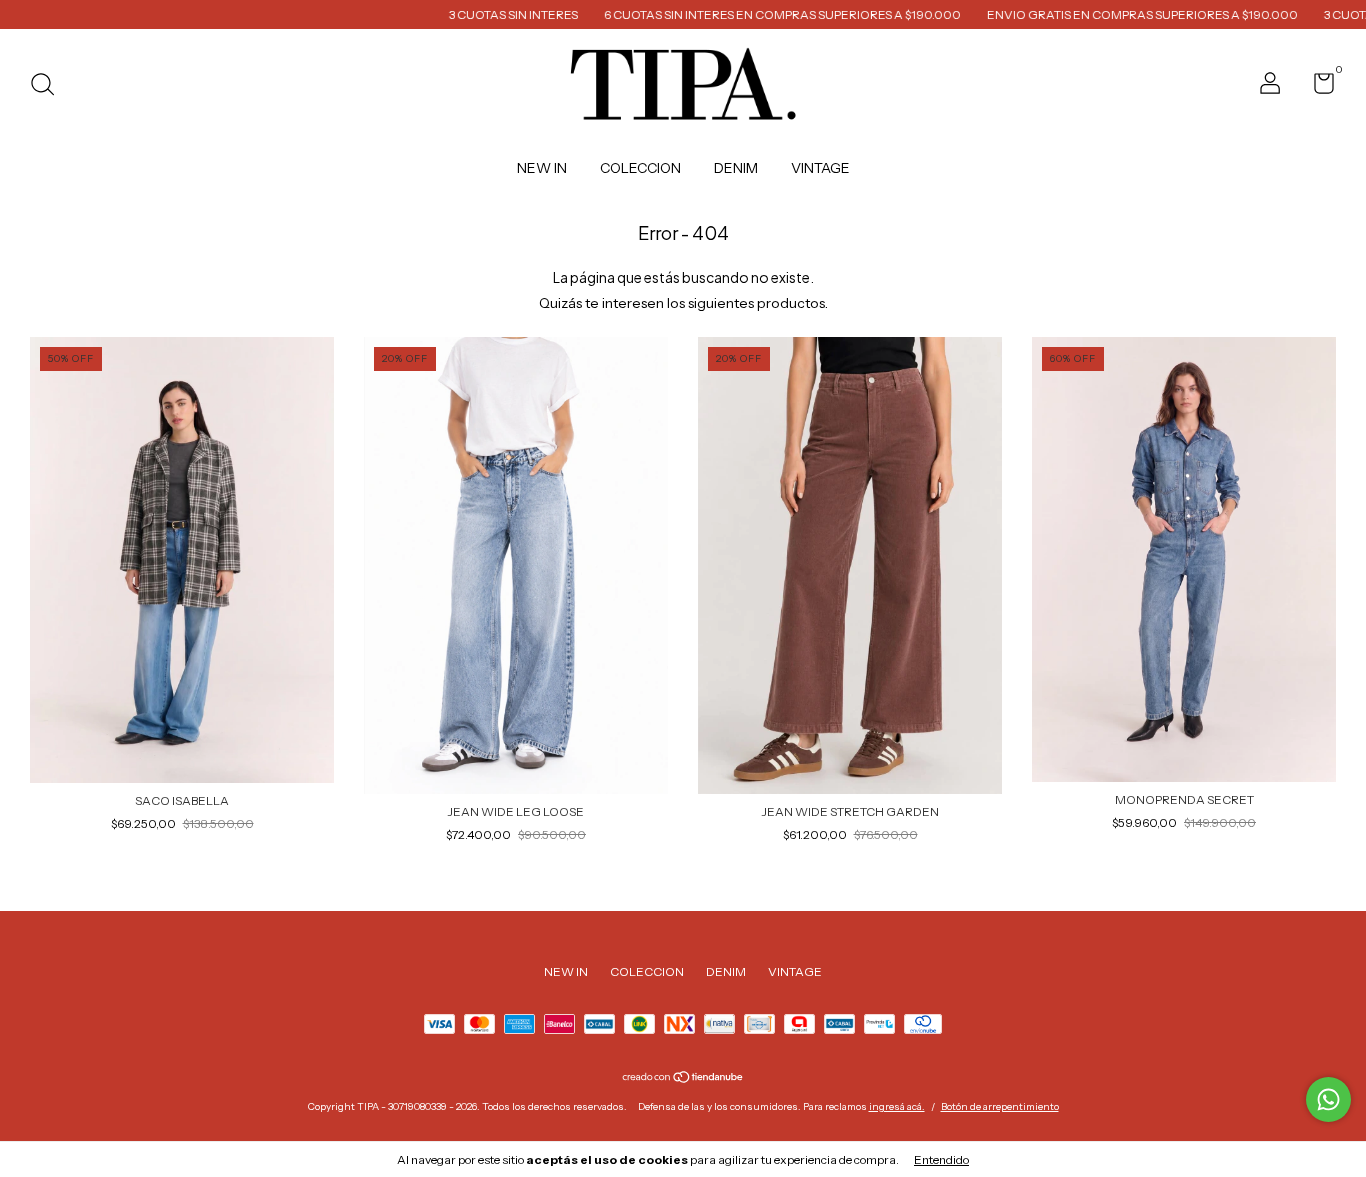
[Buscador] (49, 86)
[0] (1316, 87)
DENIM (736, 168)
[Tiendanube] (683, 1079)
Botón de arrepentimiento (1000, 1106)
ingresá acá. (897, 1106)
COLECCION (640, 168)
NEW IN (542, 168)
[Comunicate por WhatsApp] (1328, 1099)
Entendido (941, 1159)
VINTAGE (820, 168)
